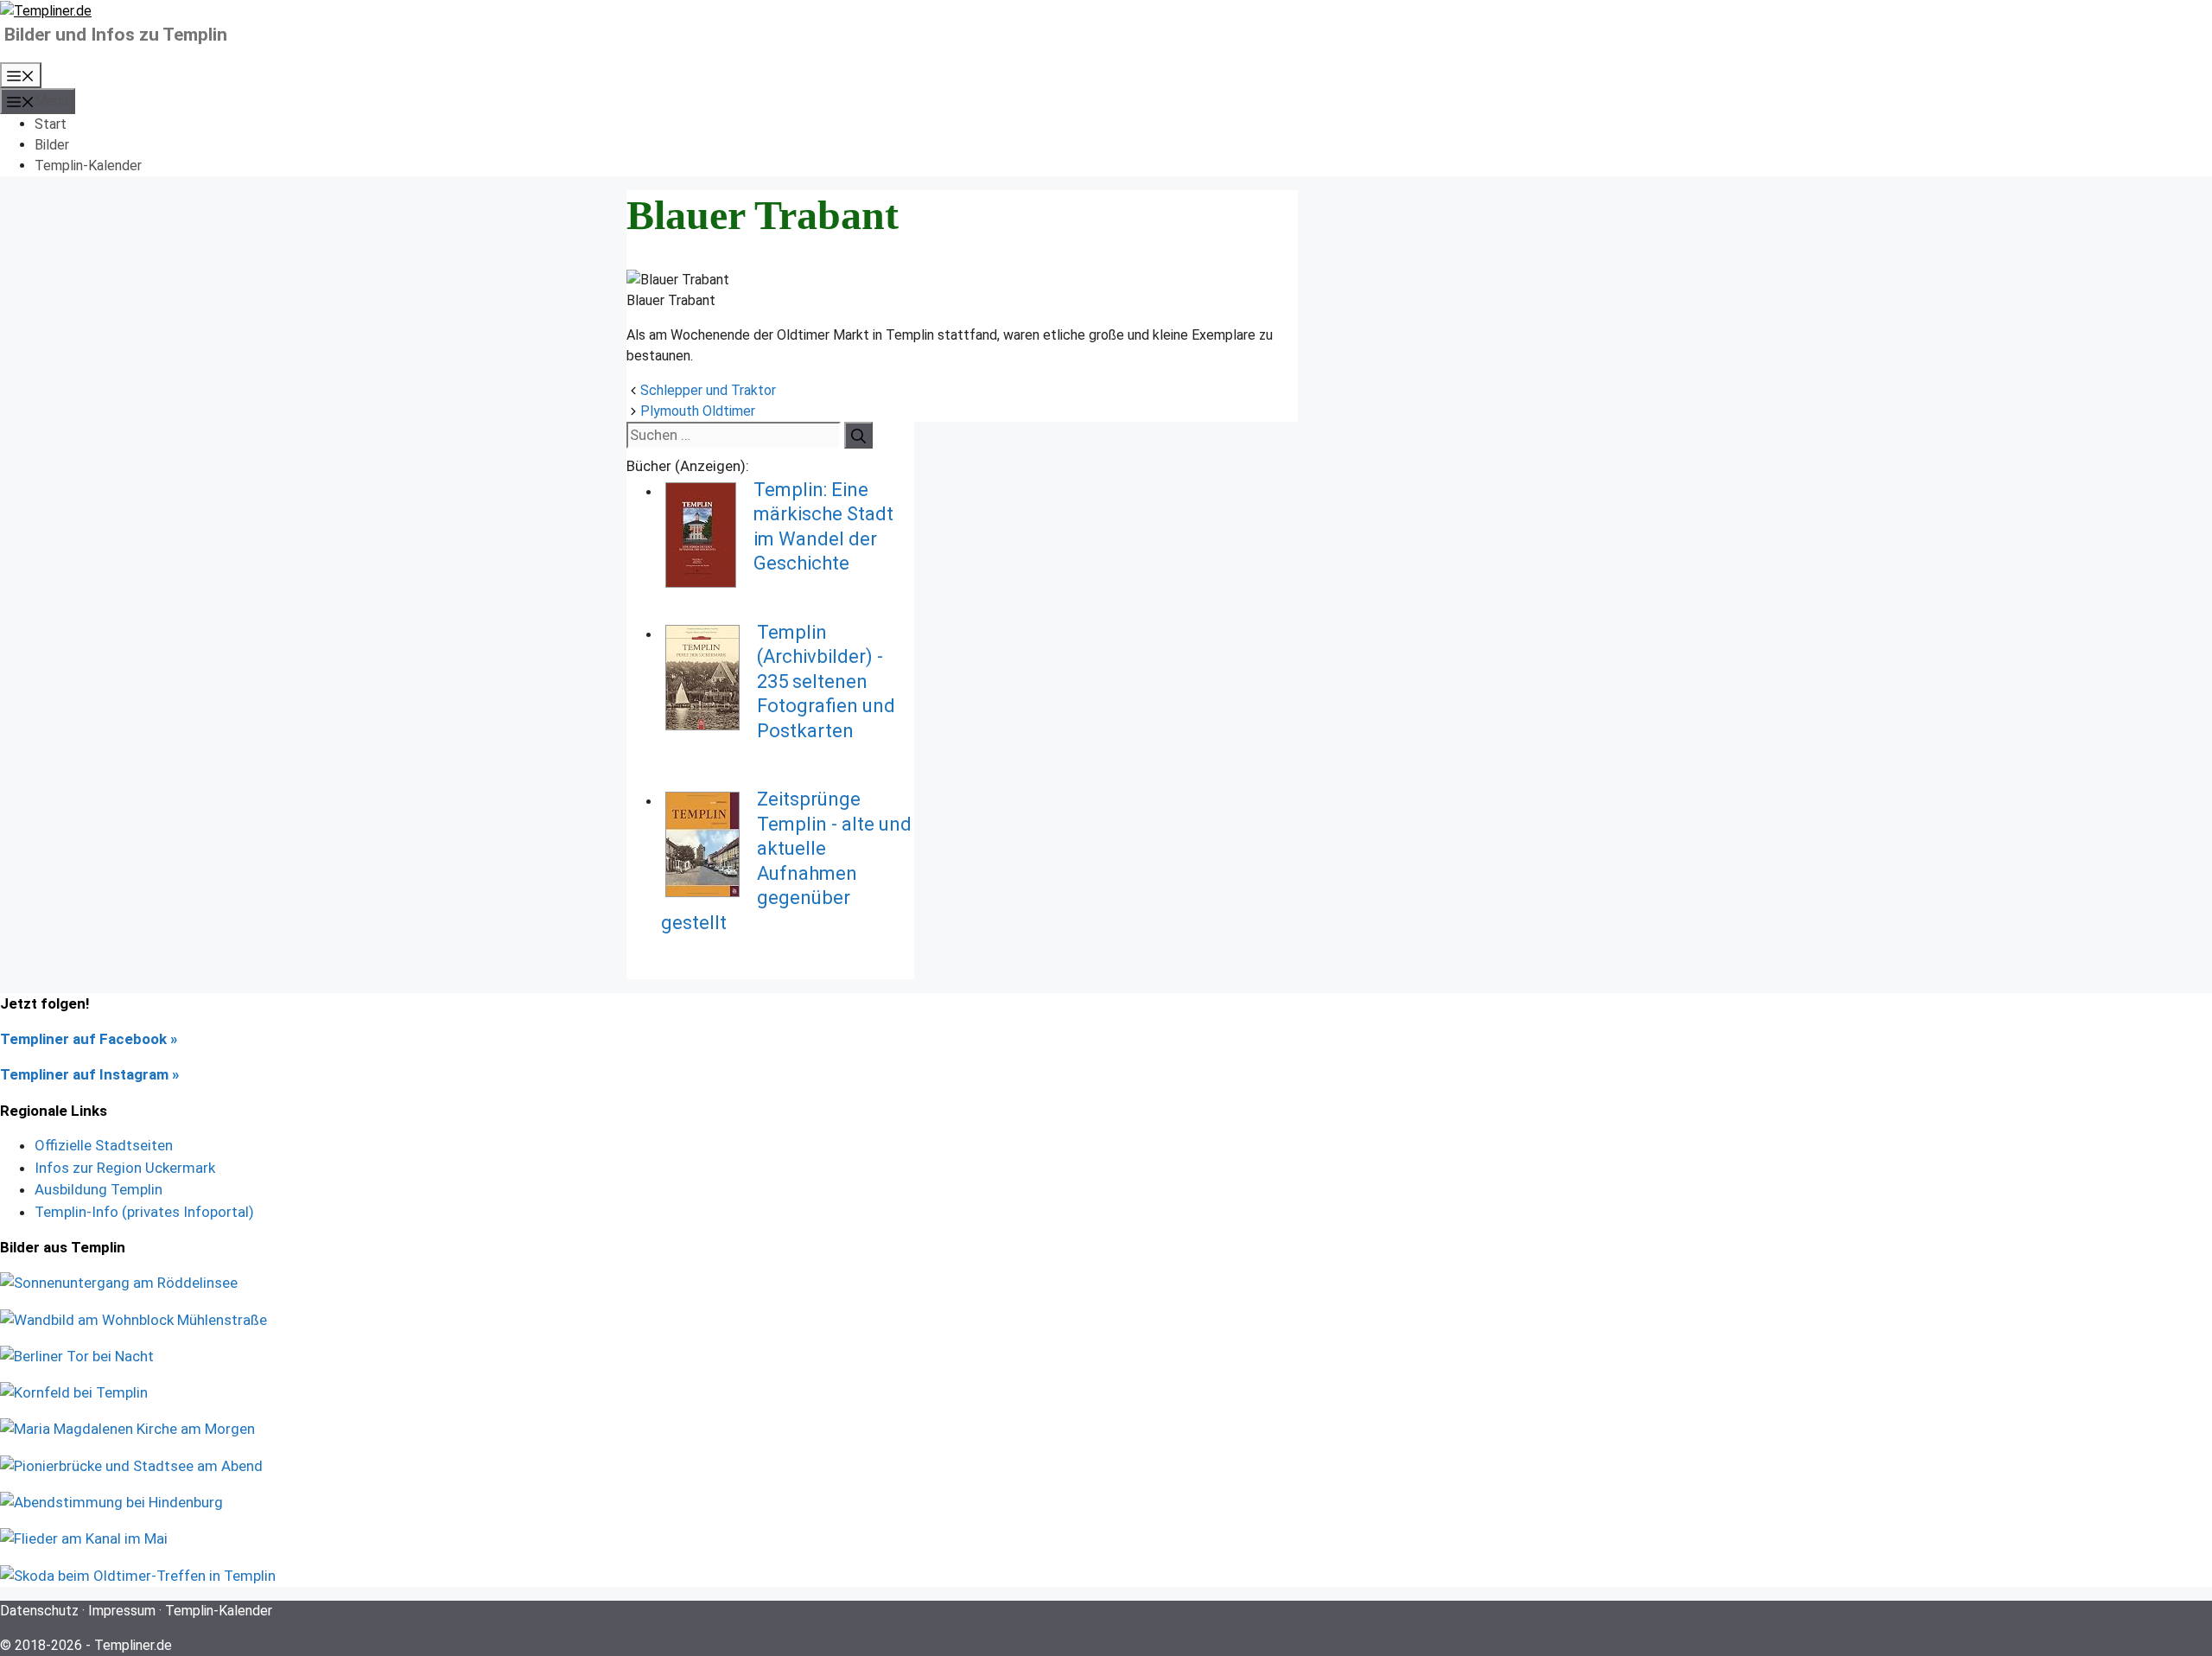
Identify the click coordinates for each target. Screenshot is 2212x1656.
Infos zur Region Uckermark (125, 1168)
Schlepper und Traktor (708, 390)
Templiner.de (133, 1645)
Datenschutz (39, 1611)
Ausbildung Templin (99, 1189)
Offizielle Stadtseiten (104, 1145)
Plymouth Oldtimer (698, 411)
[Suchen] (858, 436)
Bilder (52, 145)
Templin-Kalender (88, 166)
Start (51, 124)
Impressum (122, 1611)
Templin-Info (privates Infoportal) (144, 1212)
